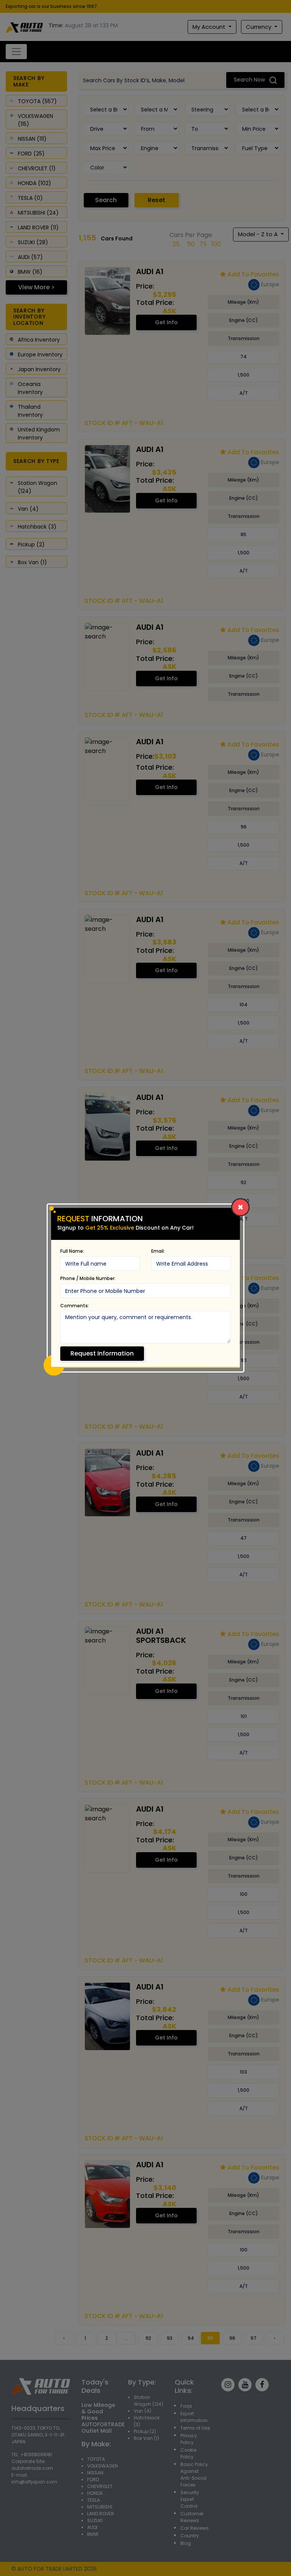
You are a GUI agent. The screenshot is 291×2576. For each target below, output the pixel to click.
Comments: (75, 1306)
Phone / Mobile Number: (88, 1278)
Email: (158, 1251)
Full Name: (72, 1251)
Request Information (102, 1353)
